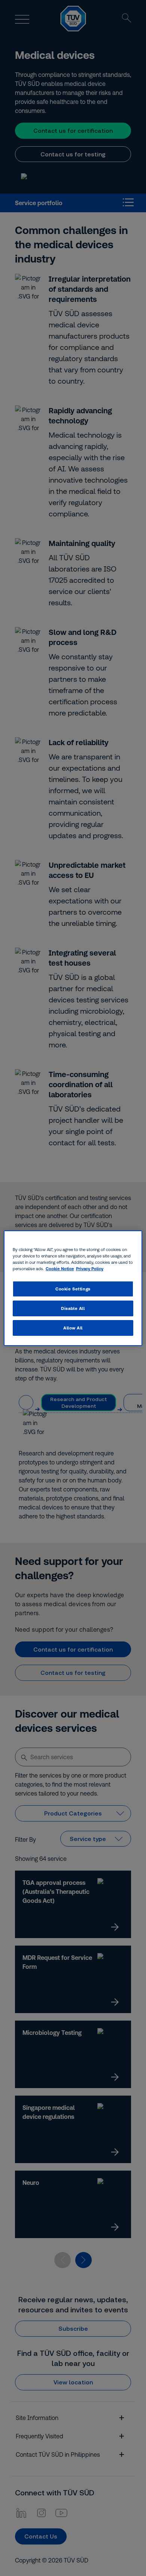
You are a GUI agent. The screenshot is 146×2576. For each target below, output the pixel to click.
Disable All (73, 1308)
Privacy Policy (90, 1268)
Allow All (73, 1328)
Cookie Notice (60, 1268)
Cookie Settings (73, 1289)
